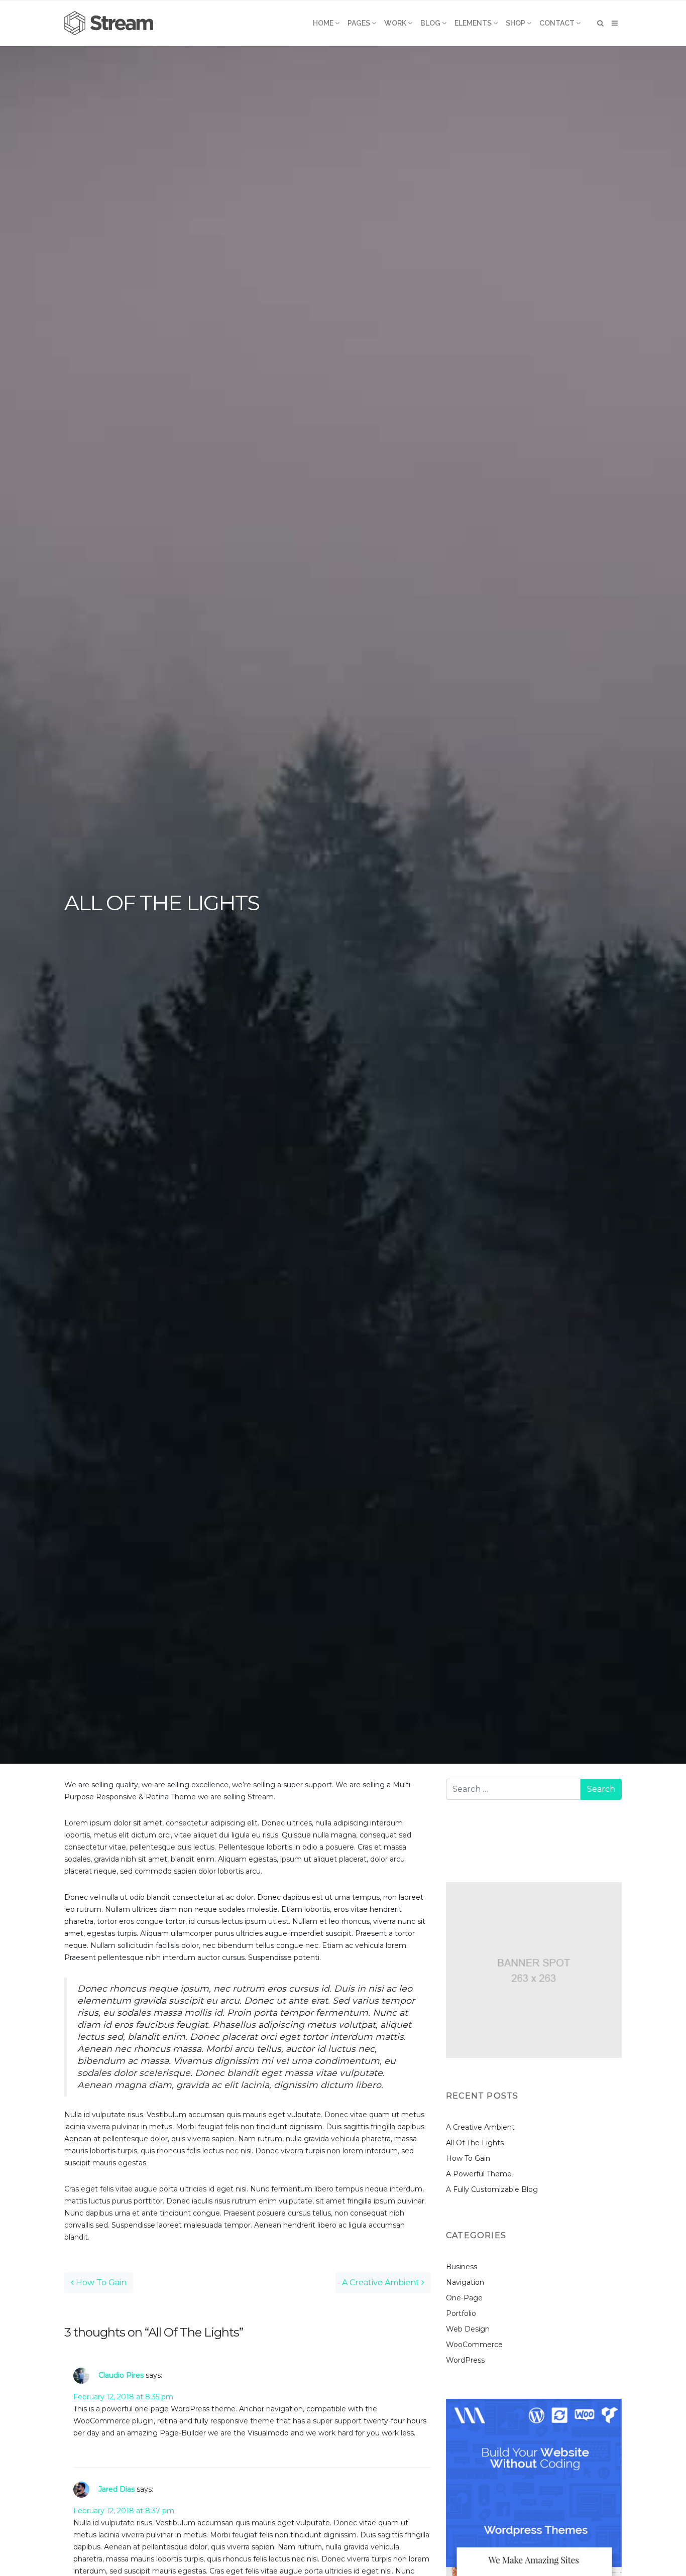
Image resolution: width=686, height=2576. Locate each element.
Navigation (465, 2282)
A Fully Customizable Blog (492, 2189)
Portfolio (461, 2313)
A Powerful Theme (479, 2174)
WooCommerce (474, 2345)
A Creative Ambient (382, 2283)
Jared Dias (117, 2489)
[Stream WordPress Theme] (110, 23)
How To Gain (100, 2283)
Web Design (468, 2329)
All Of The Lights (475, 2143)
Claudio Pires (121, 2375)
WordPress (465, 2360)
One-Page (464, 2298)
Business (462, 2267)
